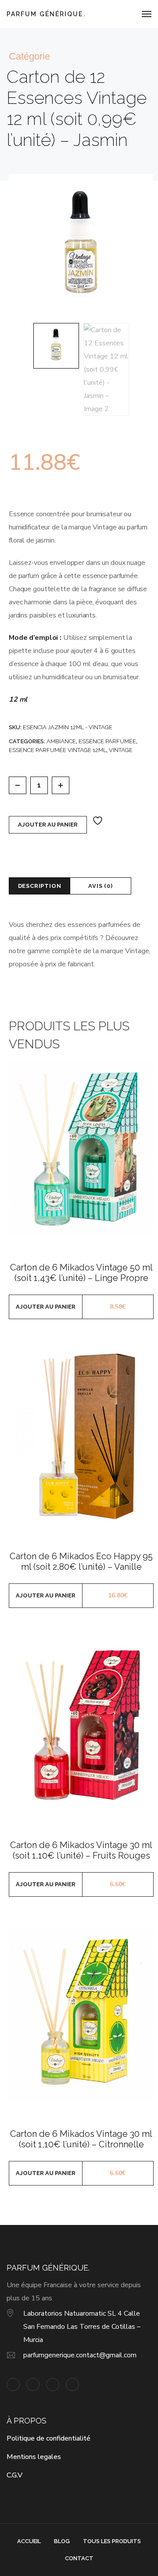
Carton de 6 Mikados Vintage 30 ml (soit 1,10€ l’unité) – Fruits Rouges (81, 1850)
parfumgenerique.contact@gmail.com (80, 2355)
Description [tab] (40, 886)
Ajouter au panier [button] (46, 1307)
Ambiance (61, 741)
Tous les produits (112, 2541)
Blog (62, 2541)
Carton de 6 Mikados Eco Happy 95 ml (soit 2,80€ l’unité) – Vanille (81, 1561)
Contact (79, 2558)
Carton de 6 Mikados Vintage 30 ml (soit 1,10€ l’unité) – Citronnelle (81, 2139)
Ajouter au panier (48, 825)
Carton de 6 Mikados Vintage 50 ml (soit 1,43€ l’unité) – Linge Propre (81, 1273)
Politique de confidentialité (48, 2438)
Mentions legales (34, 2457)
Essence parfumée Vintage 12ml (57, 750)
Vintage (121, 750)
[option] (56, 346)
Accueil (29, 2541)
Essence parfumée (107, 741)
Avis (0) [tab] (100, 886)
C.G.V (14, 2475)
